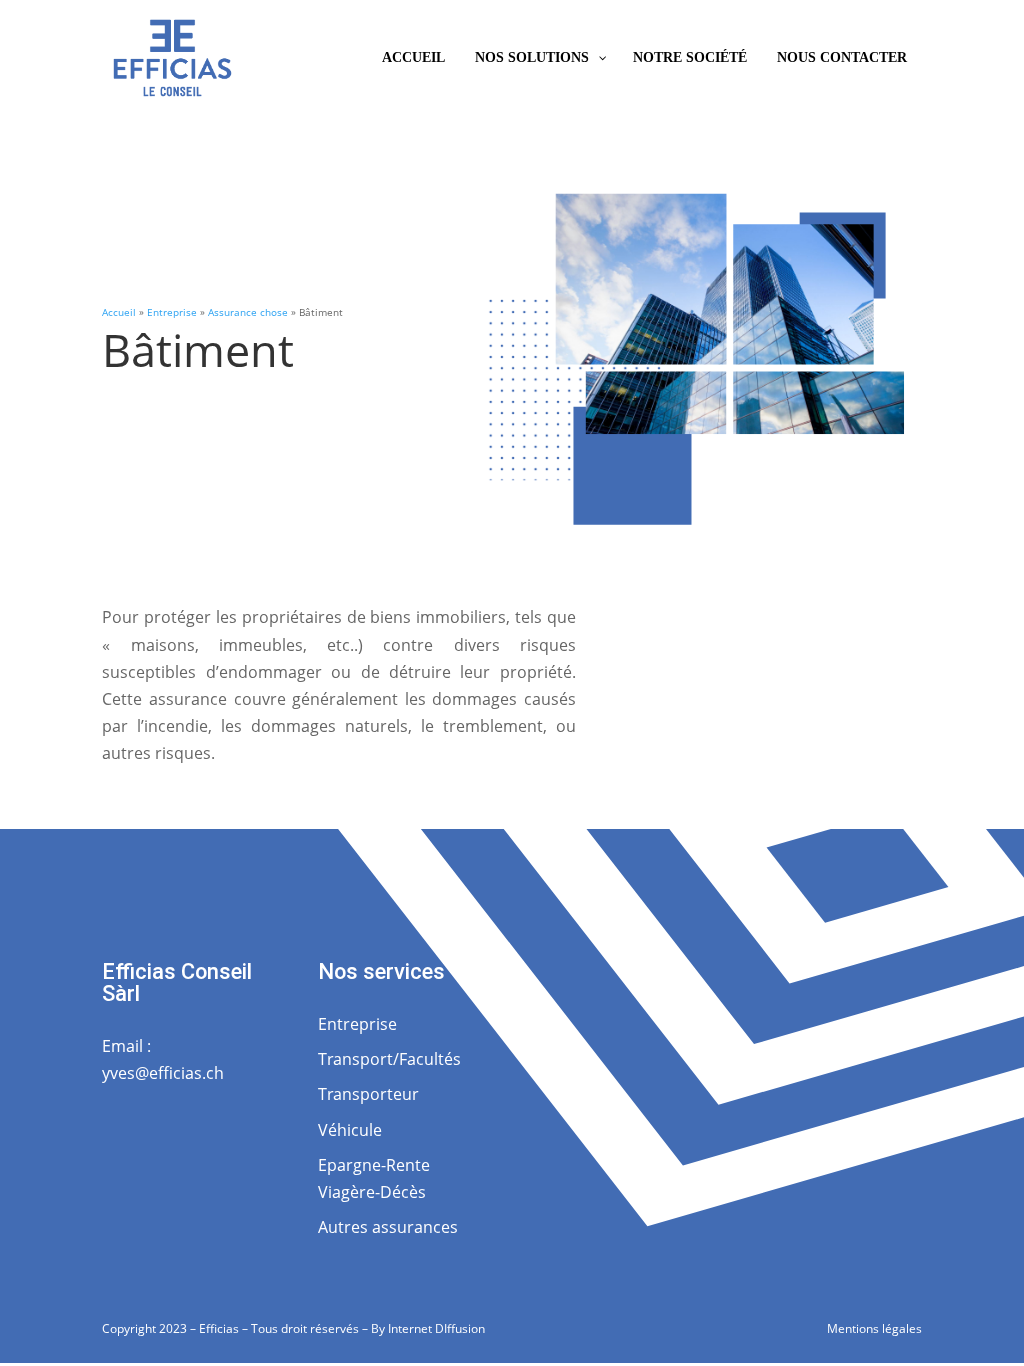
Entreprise (172, 312)
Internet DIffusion (436, 1328)
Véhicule (350, 1130)
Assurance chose (248, 312)
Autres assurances (388, 1227)
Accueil (119, 312)
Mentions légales (874, 1328)
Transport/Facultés (389, 1059)
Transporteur (368, 1094)
